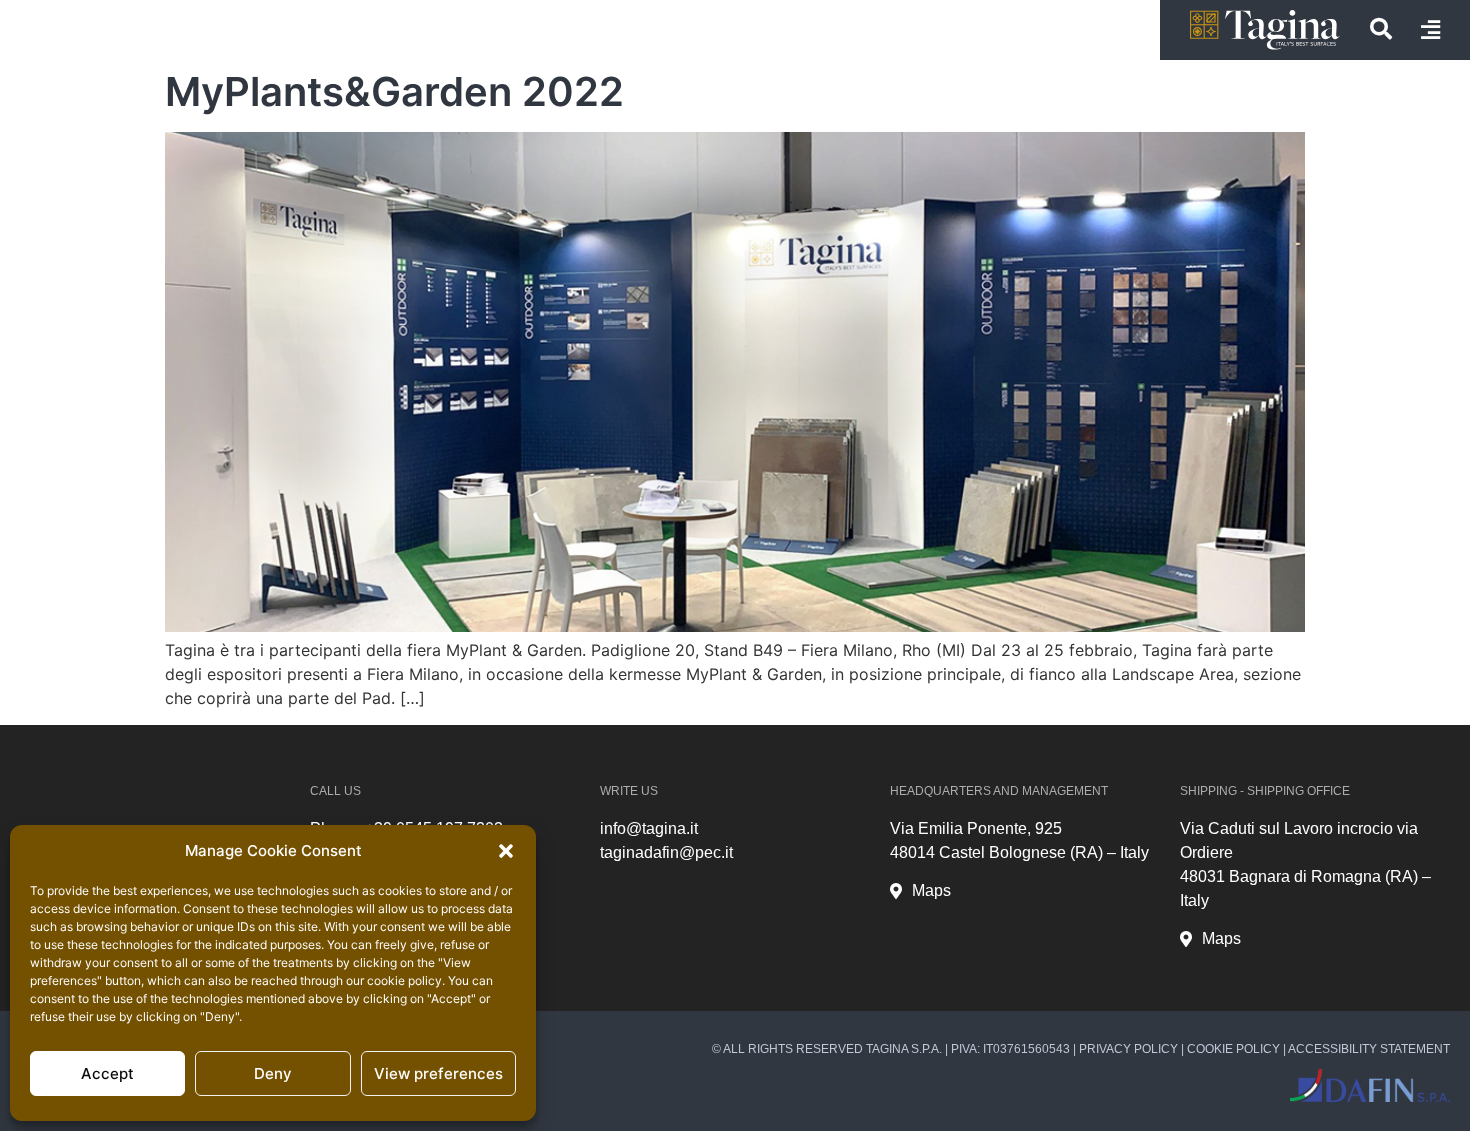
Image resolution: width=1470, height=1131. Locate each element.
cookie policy (404, 980)
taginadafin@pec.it (666, 852)
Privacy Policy (1128, 1049)
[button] (506, 851)
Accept (107, 1073)
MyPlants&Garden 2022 (394, 91)
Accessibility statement (1369, 1049)
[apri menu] (1430, 30)
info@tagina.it (649, 828)
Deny (273, 1073)
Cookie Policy (1233, 1049)
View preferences (438, 1073)
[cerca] (1381, 29)
